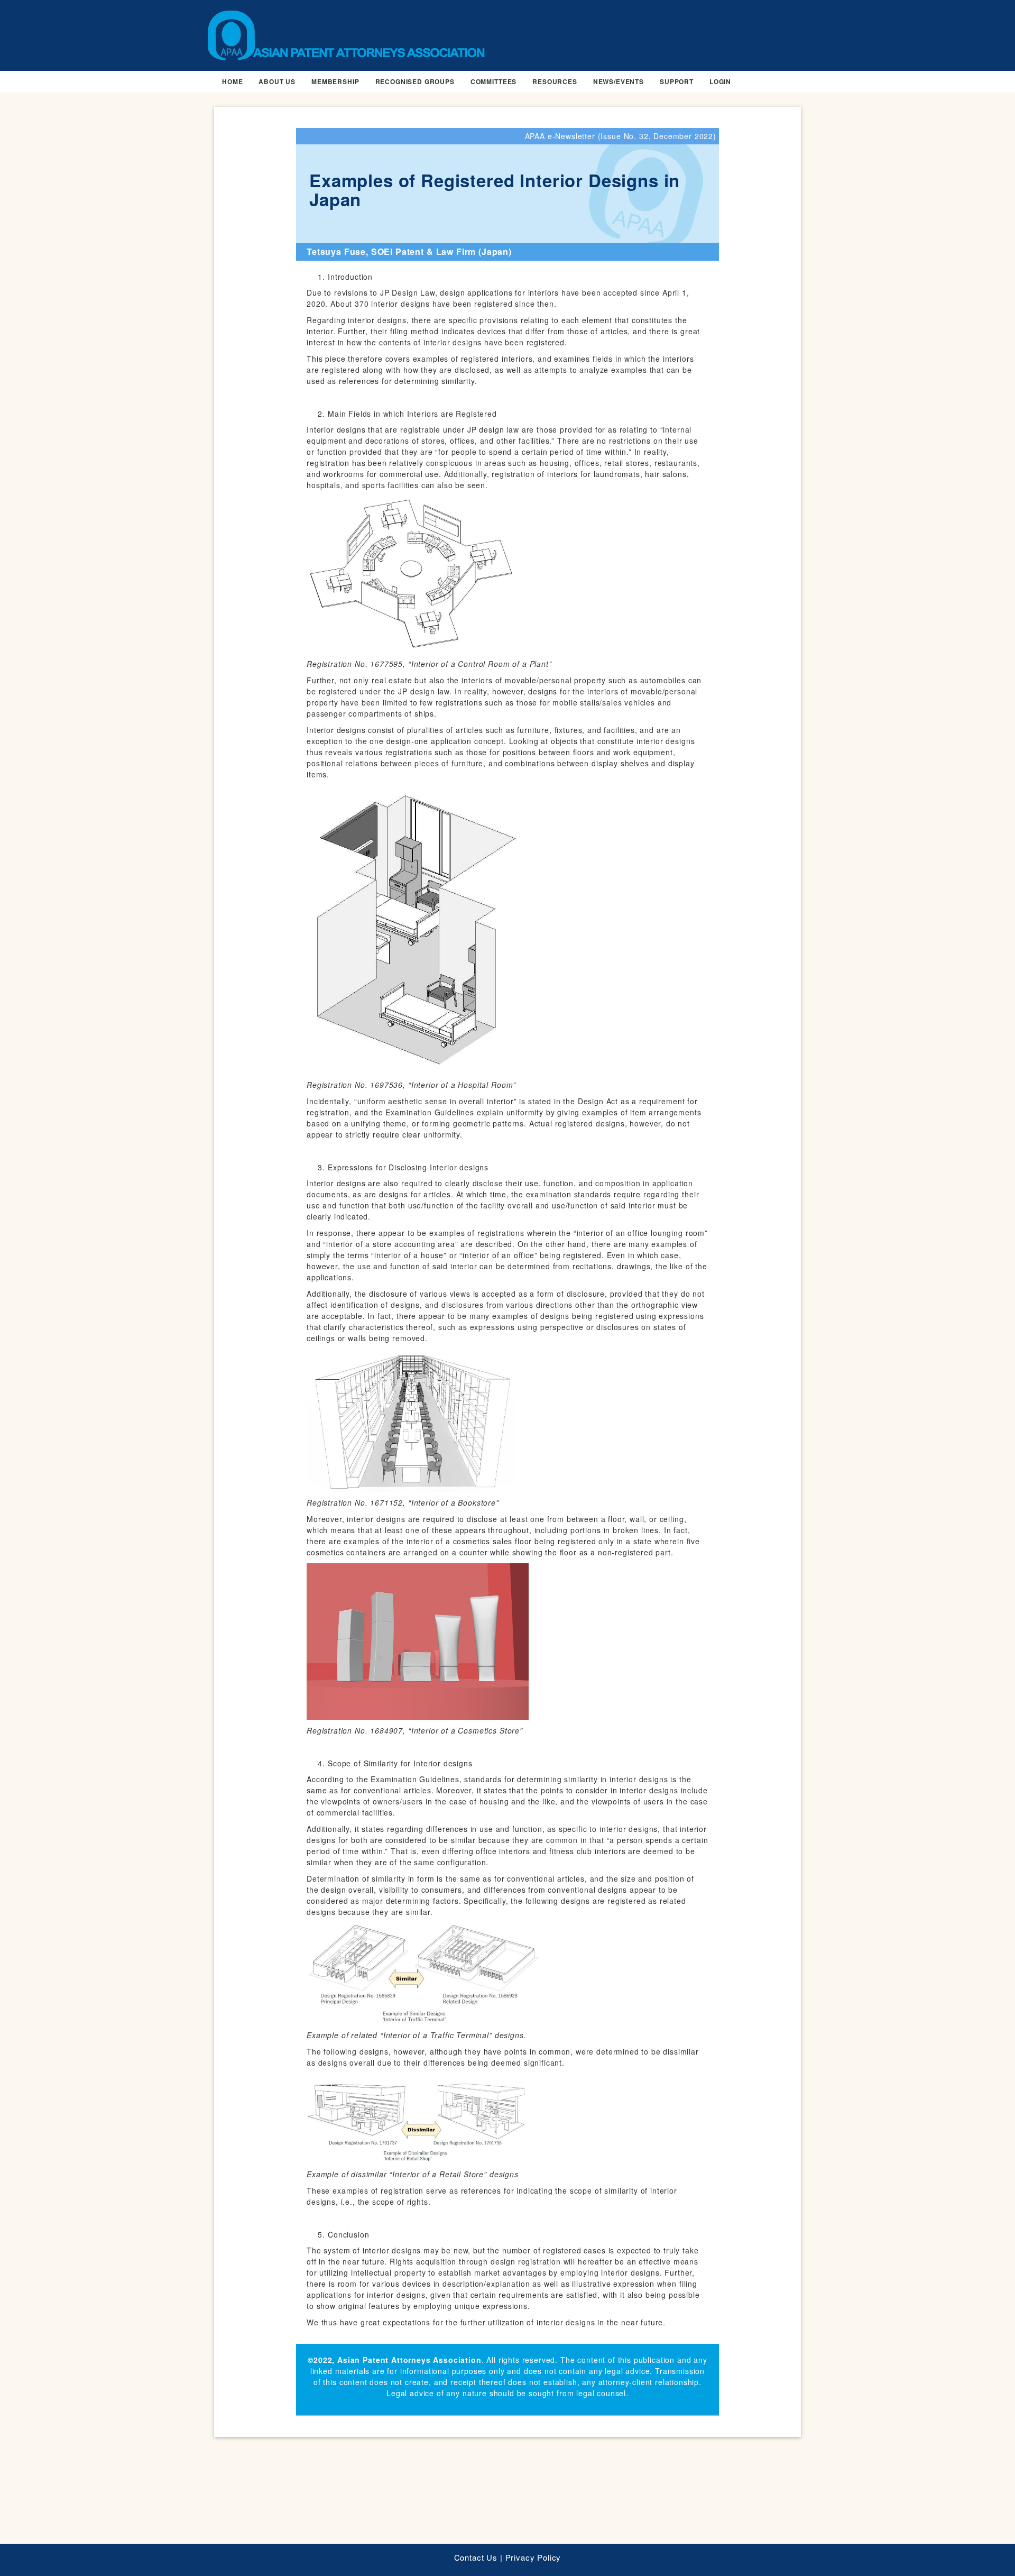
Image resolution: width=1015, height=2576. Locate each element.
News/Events (619, 81)
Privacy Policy (533, 2557)
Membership (335, 81)
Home (232, 81)
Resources (555, 81)
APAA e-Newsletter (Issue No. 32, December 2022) (621, 136)
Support (677, 81)
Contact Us (476, 2557)
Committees (493, 81)
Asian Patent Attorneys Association (409, 2360)
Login (720, 81)
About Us (277, 81)
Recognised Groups (415, 81)
